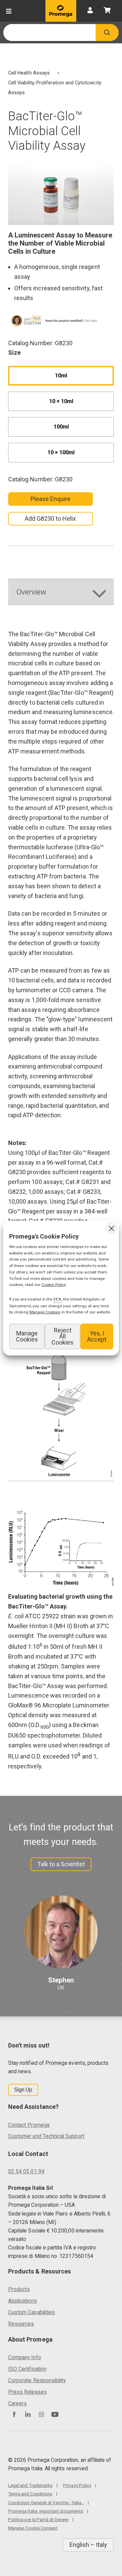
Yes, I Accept (97, 1336)
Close (111, 1228)
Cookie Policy (54, 1285)
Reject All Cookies (63, 1336)
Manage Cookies (27, 1336)
